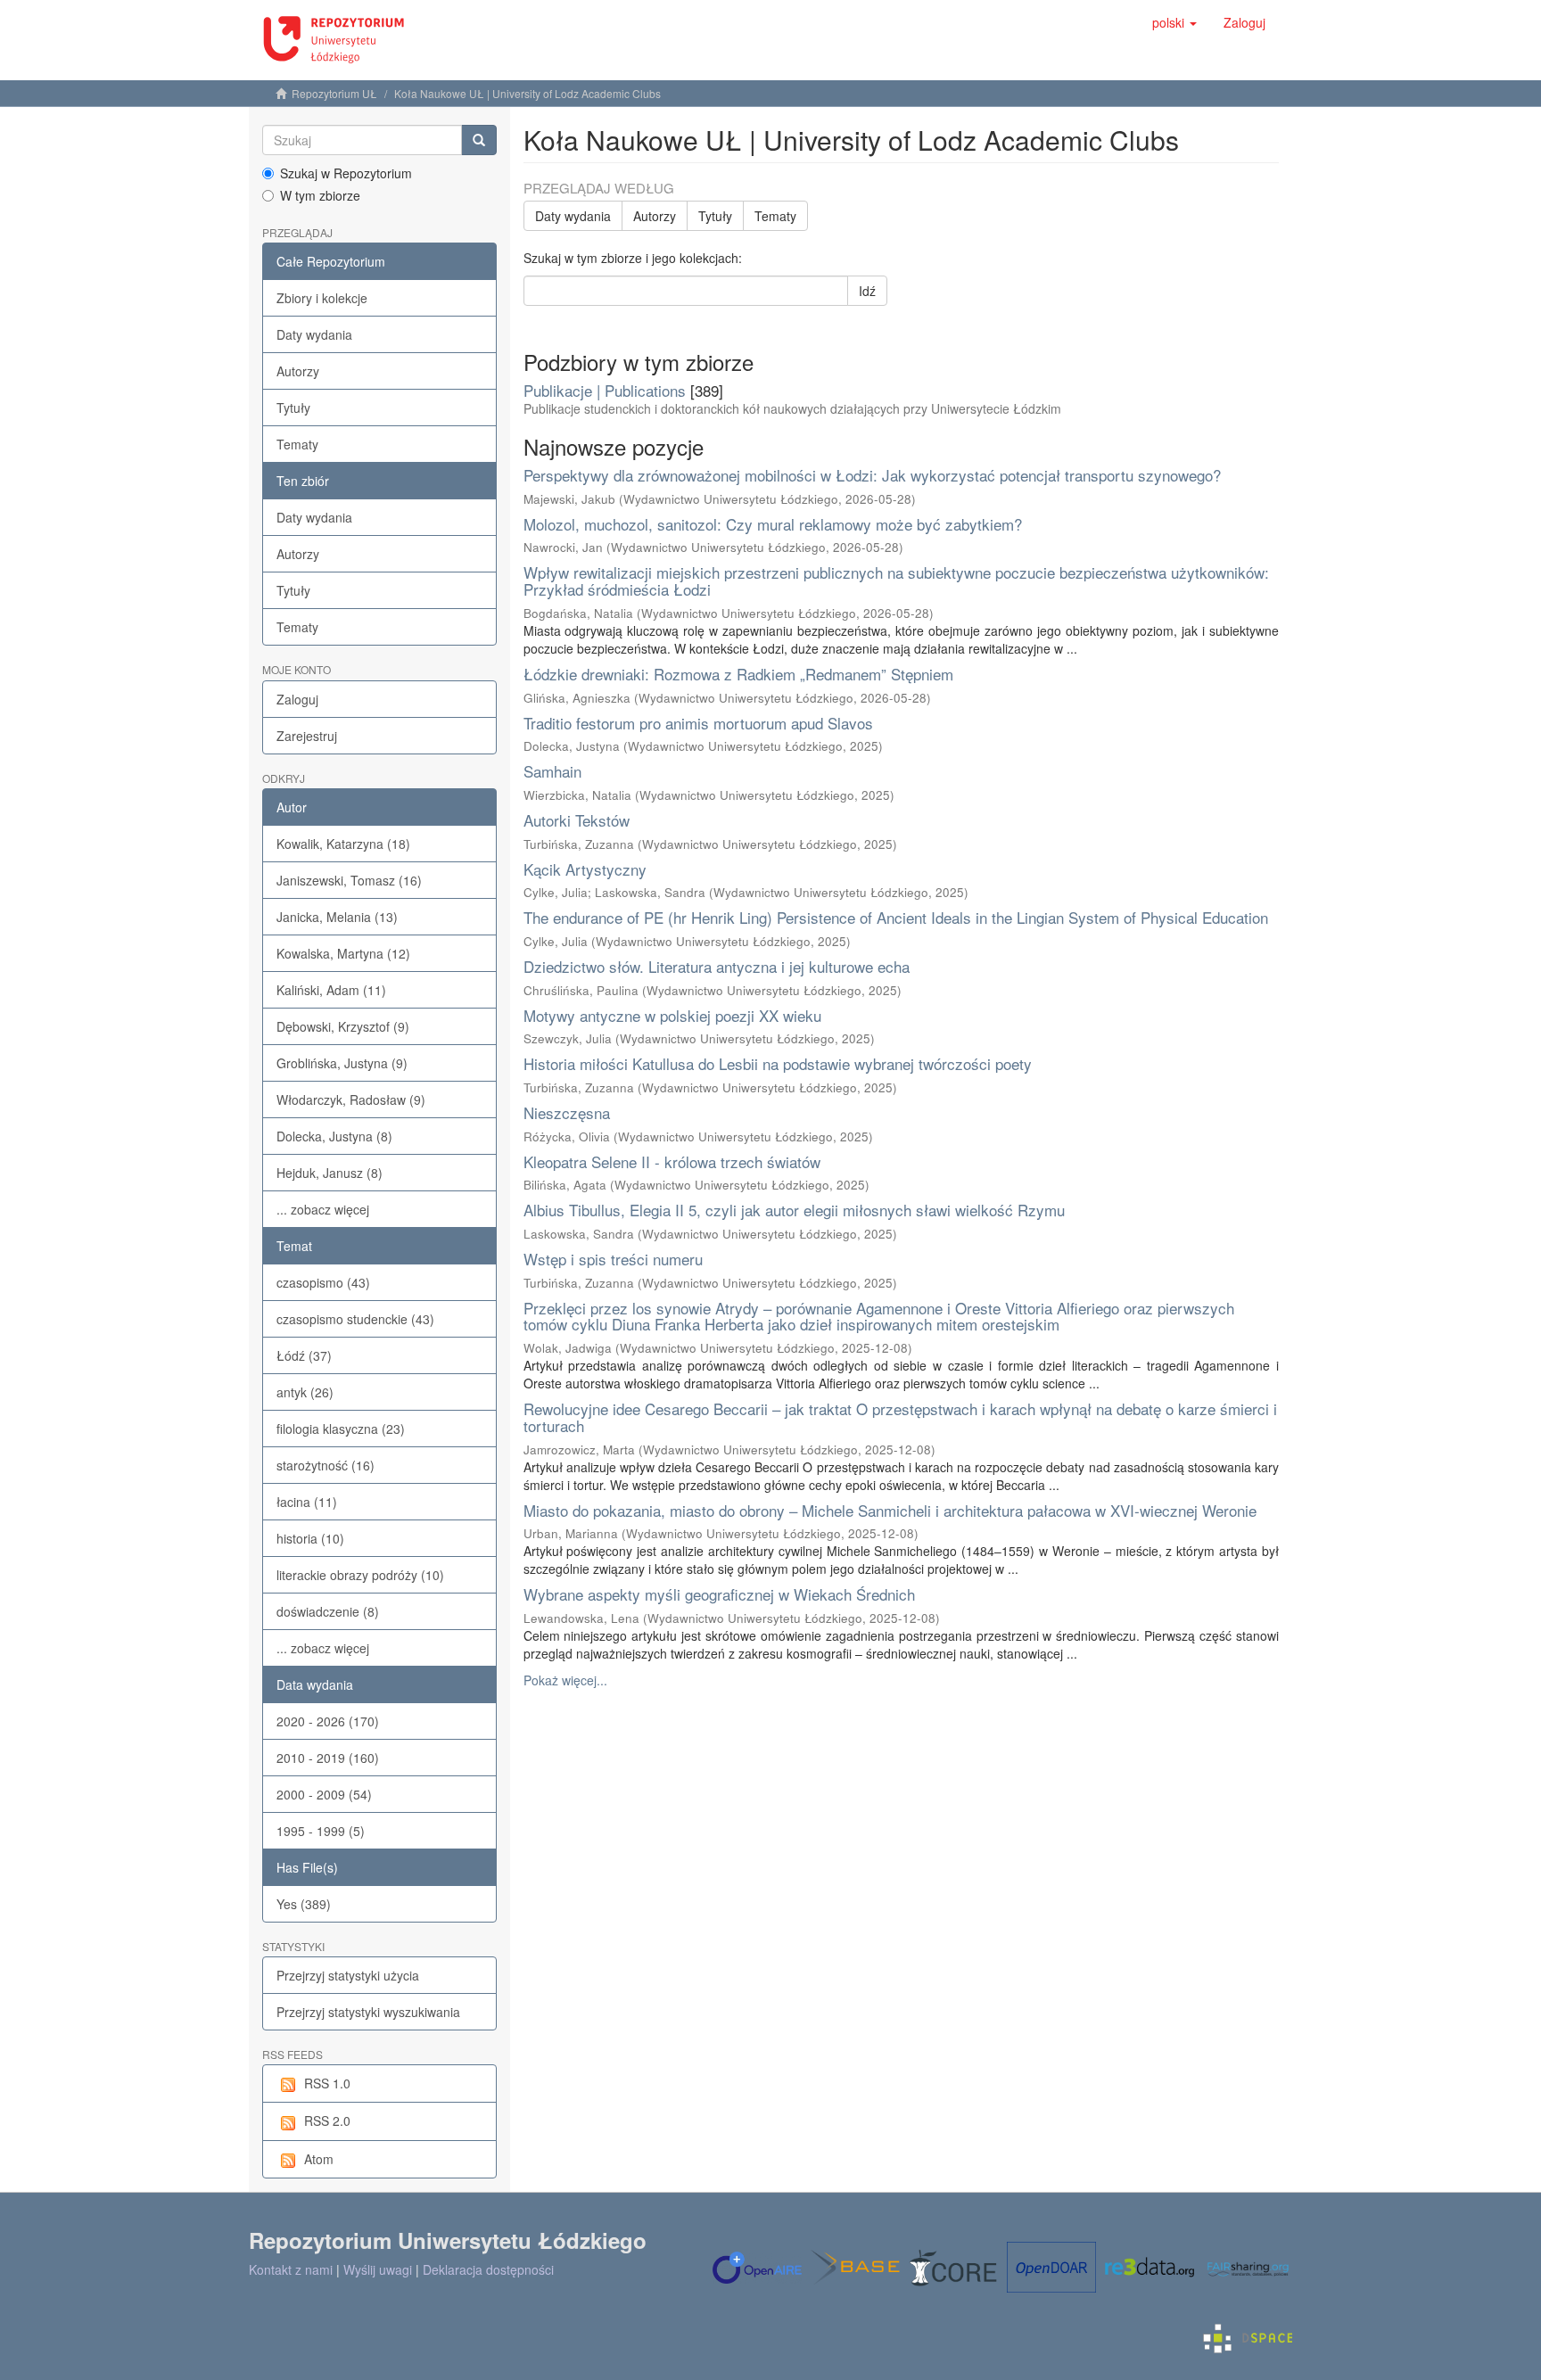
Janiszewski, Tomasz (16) (349, 880)
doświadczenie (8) (328, 1611)
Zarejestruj (307, 736)
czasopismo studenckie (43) (355, 1319)
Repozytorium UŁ (334, 93)
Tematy (297, 444)
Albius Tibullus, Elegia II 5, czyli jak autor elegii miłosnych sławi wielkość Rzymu (794, 1210)
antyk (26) (305, 1392)
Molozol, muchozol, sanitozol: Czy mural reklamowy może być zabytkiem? (773, 524)
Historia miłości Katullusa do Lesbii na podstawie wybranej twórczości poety (778, 1063)
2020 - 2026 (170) (328, 1721)
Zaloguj (297, 699)
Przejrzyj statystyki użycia (348, 1975)
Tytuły (293, 408)
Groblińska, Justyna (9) (342, 1063)
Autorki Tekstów (577, 820)
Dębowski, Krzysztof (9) (343, 1026)
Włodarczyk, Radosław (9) (351, 1099)
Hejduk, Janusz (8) (330, 1173)
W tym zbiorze (320, 195)
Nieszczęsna (567, 1112)
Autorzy (298, 371)
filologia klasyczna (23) (341, 1429)
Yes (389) (304, 1904)
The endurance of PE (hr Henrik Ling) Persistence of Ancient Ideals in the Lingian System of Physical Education (896, 917)
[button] (1174, 22)
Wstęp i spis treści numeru (613, 1259)
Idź (867, 291)
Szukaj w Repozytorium (346, 173)
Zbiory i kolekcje (322, 298)
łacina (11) (307, 1502)
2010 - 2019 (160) (328, 1758)
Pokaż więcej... (565, 1680)
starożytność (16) (326, 1465)
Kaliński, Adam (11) (331, 990)
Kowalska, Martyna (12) (343, 953)
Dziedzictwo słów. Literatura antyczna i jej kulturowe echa (717, 966)
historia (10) (310, 1538)
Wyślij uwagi (378, 2269)
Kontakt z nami (291, 2269)
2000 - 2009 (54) (324, 1794)
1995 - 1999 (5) (321, 1831)
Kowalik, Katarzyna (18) (343, 844)
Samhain (552, 771)
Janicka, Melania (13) (337, 917)
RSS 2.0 (327, 2121)
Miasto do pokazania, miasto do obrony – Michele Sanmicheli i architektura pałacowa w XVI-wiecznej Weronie (890, 1510)
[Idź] (479, 140)
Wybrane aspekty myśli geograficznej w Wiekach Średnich (719, 1594)
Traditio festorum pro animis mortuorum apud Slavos (698, 723)
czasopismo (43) (323, 1282)
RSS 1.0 (327, 2083)
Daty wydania (314, 334)
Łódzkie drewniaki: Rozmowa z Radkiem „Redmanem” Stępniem (738, 674)
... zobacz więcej (323, 1209)
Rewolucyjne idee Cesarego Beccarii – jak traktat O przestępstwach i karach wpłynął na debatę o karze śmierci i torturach (900, 1417)
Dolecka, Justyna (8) (334, 1136)
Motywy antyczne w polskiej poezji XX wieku (672, 1015)
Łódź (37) (304, 1355)
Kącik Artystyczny (585, 869)
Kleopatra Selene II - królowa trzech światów (672, 1161)
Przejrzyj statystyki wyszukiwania (368, 2012)
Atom (319, 2159)
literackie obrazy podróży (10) (360, 1575)
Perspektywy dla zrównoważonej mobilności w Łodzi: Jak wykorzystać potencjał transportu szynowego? (872, 475)
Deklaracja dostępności (488, 2269)
